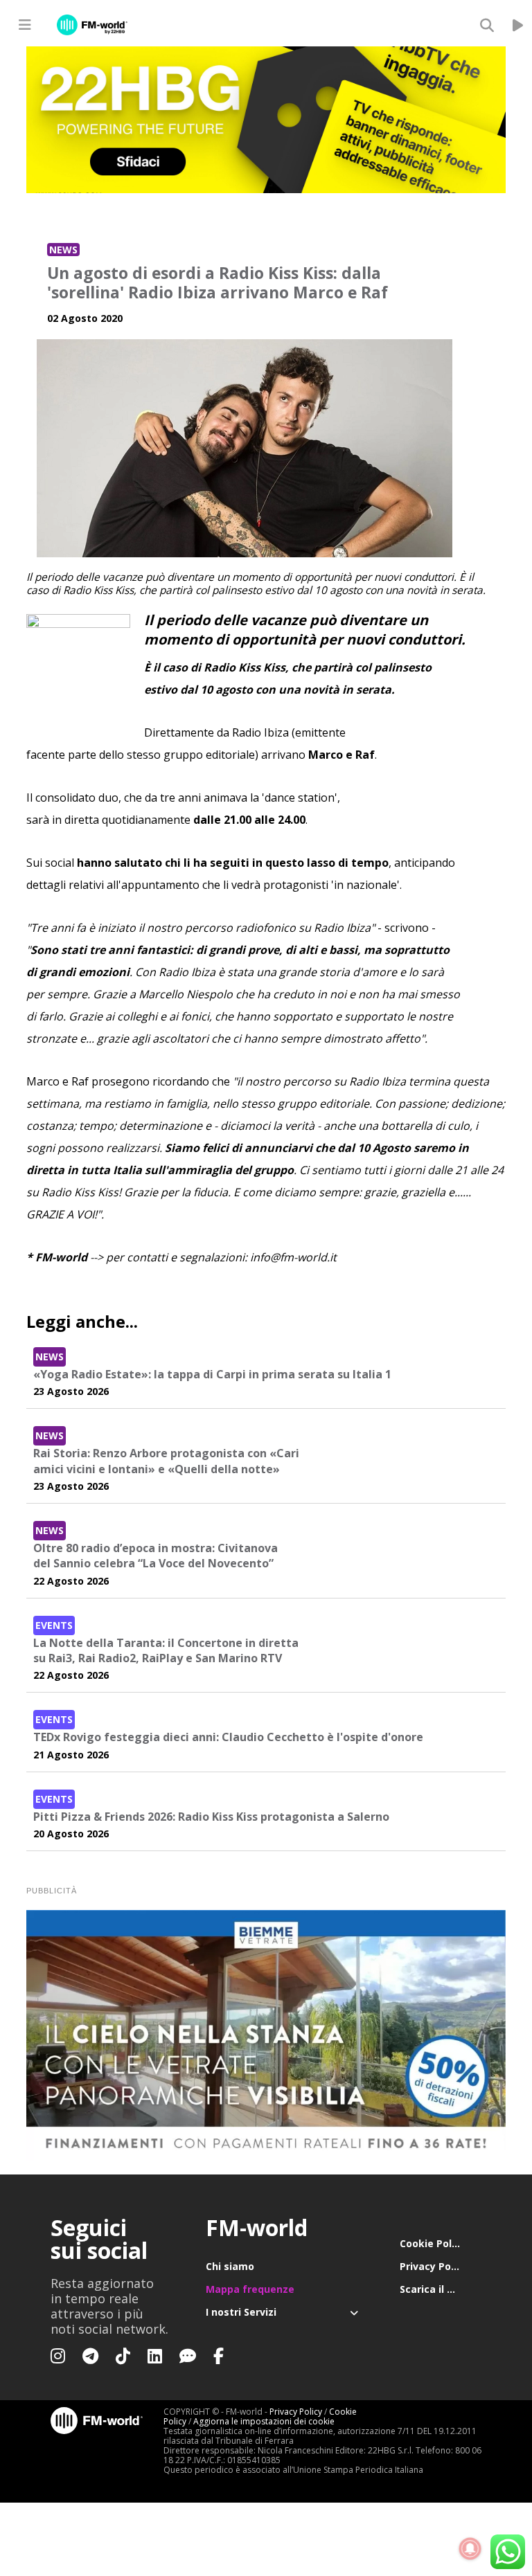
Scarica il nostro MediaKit (441, 2289)
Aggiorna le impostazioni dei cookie (264, 2421)
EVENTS (54, 1625)
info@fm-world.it (293, 1257)
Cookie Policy (433, 2243)
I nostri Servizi (241, 2312)
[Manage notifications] (470, 2549)
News (63, 250)
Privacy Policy (434, 2266)
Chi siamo (230, 2266)
